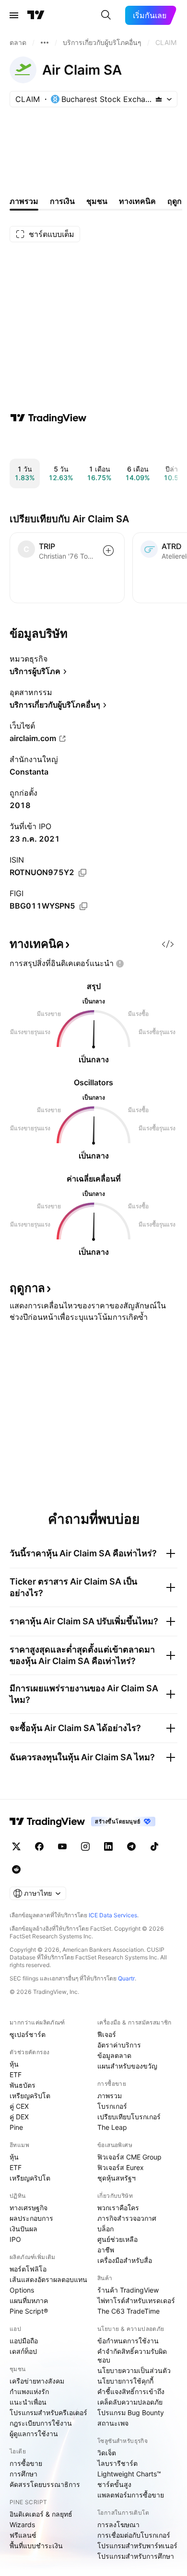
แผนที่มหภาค (29, 2300)
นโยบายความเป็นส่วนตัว (134, 2370)
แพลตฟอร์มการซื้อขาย (131, 2495)
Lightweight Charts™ (129, 2474)
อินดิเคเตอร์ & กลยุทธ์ (41, 2514)
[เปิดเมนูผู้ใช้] (14, 15)
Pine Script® (29, 2311)
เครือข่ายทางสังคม (37, 2381)
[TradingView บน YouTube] (62, 1846)
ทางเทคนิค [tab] (137, 201)
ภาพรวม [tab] (24, 201)
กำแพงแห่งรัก (29, 2391)
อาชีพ (106, 2250)
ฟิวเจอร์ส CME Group (129, 2157)
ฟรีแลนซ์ (23, 2535)
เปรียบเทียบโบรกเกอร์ (129, 2117)
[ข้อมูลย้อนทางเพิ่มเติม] (45, 43)
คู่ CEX (19, 2106)
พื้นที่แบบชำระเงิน (36, 2546)
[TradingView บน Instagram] (85, 1846)
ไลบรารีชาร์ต (117, 2463)
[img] (159, 99)
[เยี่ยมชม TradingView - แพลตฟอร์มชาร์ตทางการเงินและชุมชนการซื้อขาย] (48, 418)
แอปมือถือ (24, 2341)
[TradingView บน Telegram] (131, 1846)
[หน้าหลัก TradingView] (36, 15)
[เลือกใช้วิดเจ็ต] (168, 944)
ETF (16, 2075)
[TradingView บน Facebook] (39, 1846)
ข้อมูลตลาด (114, 2055)
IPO (15, 2239)
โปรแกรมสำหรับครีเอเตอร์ (48, 2413)
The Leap (112, 2127)
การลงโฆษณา (118, 2525)
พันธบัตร (23, 2085)
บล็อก (105, 2229)
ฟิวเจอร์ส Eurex (121, 2167)
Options (22, 2290)
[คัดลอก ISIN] (82, 873)
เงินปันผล (23, 2229)
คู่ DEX (19, 2117)
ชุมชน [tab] (97, 201)
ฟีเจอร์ (107, 2034)
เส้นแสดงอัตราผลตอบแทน (48, 2279)
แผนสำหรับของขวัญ (127, 2066)
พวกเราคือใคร (118, 2208)
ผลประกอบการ (31, 2218)
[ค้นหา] (106, 15)
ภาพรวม (110, 2096)
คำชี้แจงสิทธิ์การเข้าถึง (131, 2391)
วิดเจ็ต (107, 2453)
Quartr (126, 1978)
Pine (16, 2127)
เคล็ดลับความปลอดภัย (130, 2402)
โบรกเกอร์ (112, 2106)
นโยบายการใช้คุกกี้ (125, 2381)
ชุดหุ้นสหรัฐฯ (117, 2178)
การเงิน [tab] (62, 201)
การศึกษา (23, 2474)
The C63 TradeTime (129, 2311)
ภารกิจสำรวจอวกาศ (127, 2218)
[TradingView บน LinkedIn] (108, 1846)
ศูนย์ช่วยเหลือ (117, 2239)
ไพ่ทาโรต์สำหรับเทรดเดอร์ (136, 2300)
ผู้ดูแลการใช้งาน (34, 2434)
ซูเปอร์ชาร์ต (28, 2034)
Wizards (22, 2525)
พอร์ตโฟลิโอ (28, 2269)
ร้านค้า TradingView (128, 2290)
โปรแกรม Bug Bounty (131, 2413)
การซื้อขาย (26, 2463)
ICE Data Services (113, 1915)
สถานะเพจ (113, 2423)
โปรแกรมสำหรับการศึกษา (136, 2556)
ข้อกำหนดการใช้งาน (128, 2341)
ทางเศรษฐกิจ (29, 2208)
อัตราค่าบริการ (119, 2045)
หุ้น (14, 2064)
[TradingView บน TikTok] (154, 1846)
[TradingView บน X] (16, 1846)
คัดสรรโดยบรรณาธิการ (45, 2484)
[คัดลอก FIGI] (83, 906)
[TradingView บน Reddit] (16, 1869)
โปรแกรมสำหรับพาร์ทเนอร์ (137, 2546)
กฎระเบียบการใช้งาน (41, 2423)
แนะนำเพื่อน (28, 2402)
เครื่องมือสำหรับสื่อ (125, 2260)
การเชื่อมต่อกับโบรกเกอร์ (134, 2535)
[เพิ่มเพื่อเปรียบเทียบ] (108, 551)
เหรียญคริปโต (30, 2096)
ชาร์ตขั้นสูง (114, 2484)
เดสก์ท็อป (23, 2351)
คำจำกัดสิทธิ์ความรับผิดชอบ (132, 2356)
